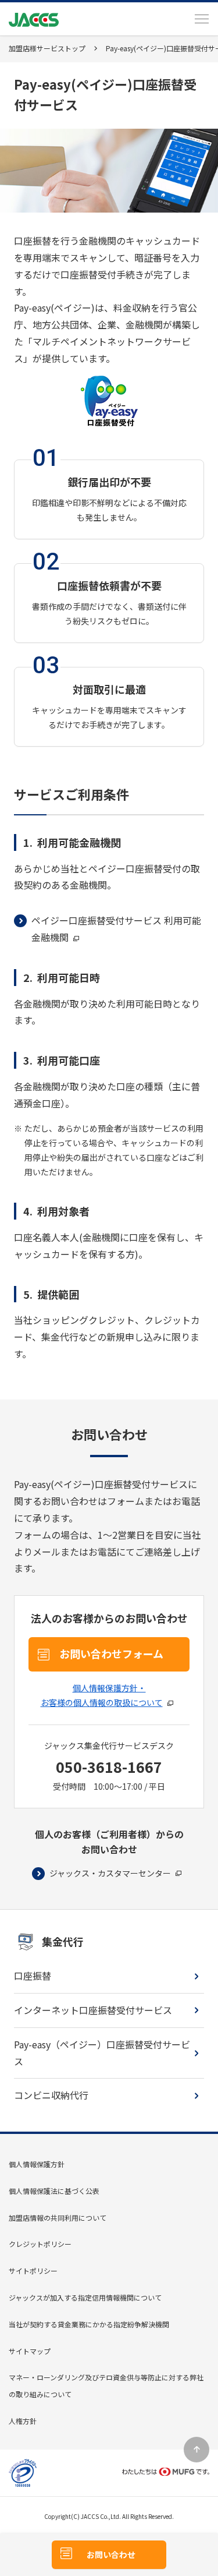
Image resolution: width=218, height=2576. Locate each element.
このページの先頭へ (196, 2450)
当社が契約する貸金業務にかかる (89, 2324)
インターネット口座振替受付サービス (93, 2010)
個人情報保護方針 (37, 2164)
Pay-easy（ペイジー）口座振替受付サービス (102, 2053)
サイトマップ (30, 2351)
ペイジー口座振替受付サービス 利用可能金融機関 (116, 929)
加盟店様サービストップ (47, 48)
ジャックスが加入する (85, 2297)
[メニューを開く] (202, 19)
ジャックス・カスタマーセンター (110, 1873)
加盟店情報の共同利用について (58, 2218)
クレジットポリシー (40, 2244)
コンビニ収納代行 (51, 2095)
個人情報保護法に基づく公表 (54, 2191)
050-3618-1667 (109, 1766)
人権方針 (23, 2421)
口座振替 (33, 1976)
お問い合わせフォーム (111, 1653)
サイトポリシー (33, 2271)
